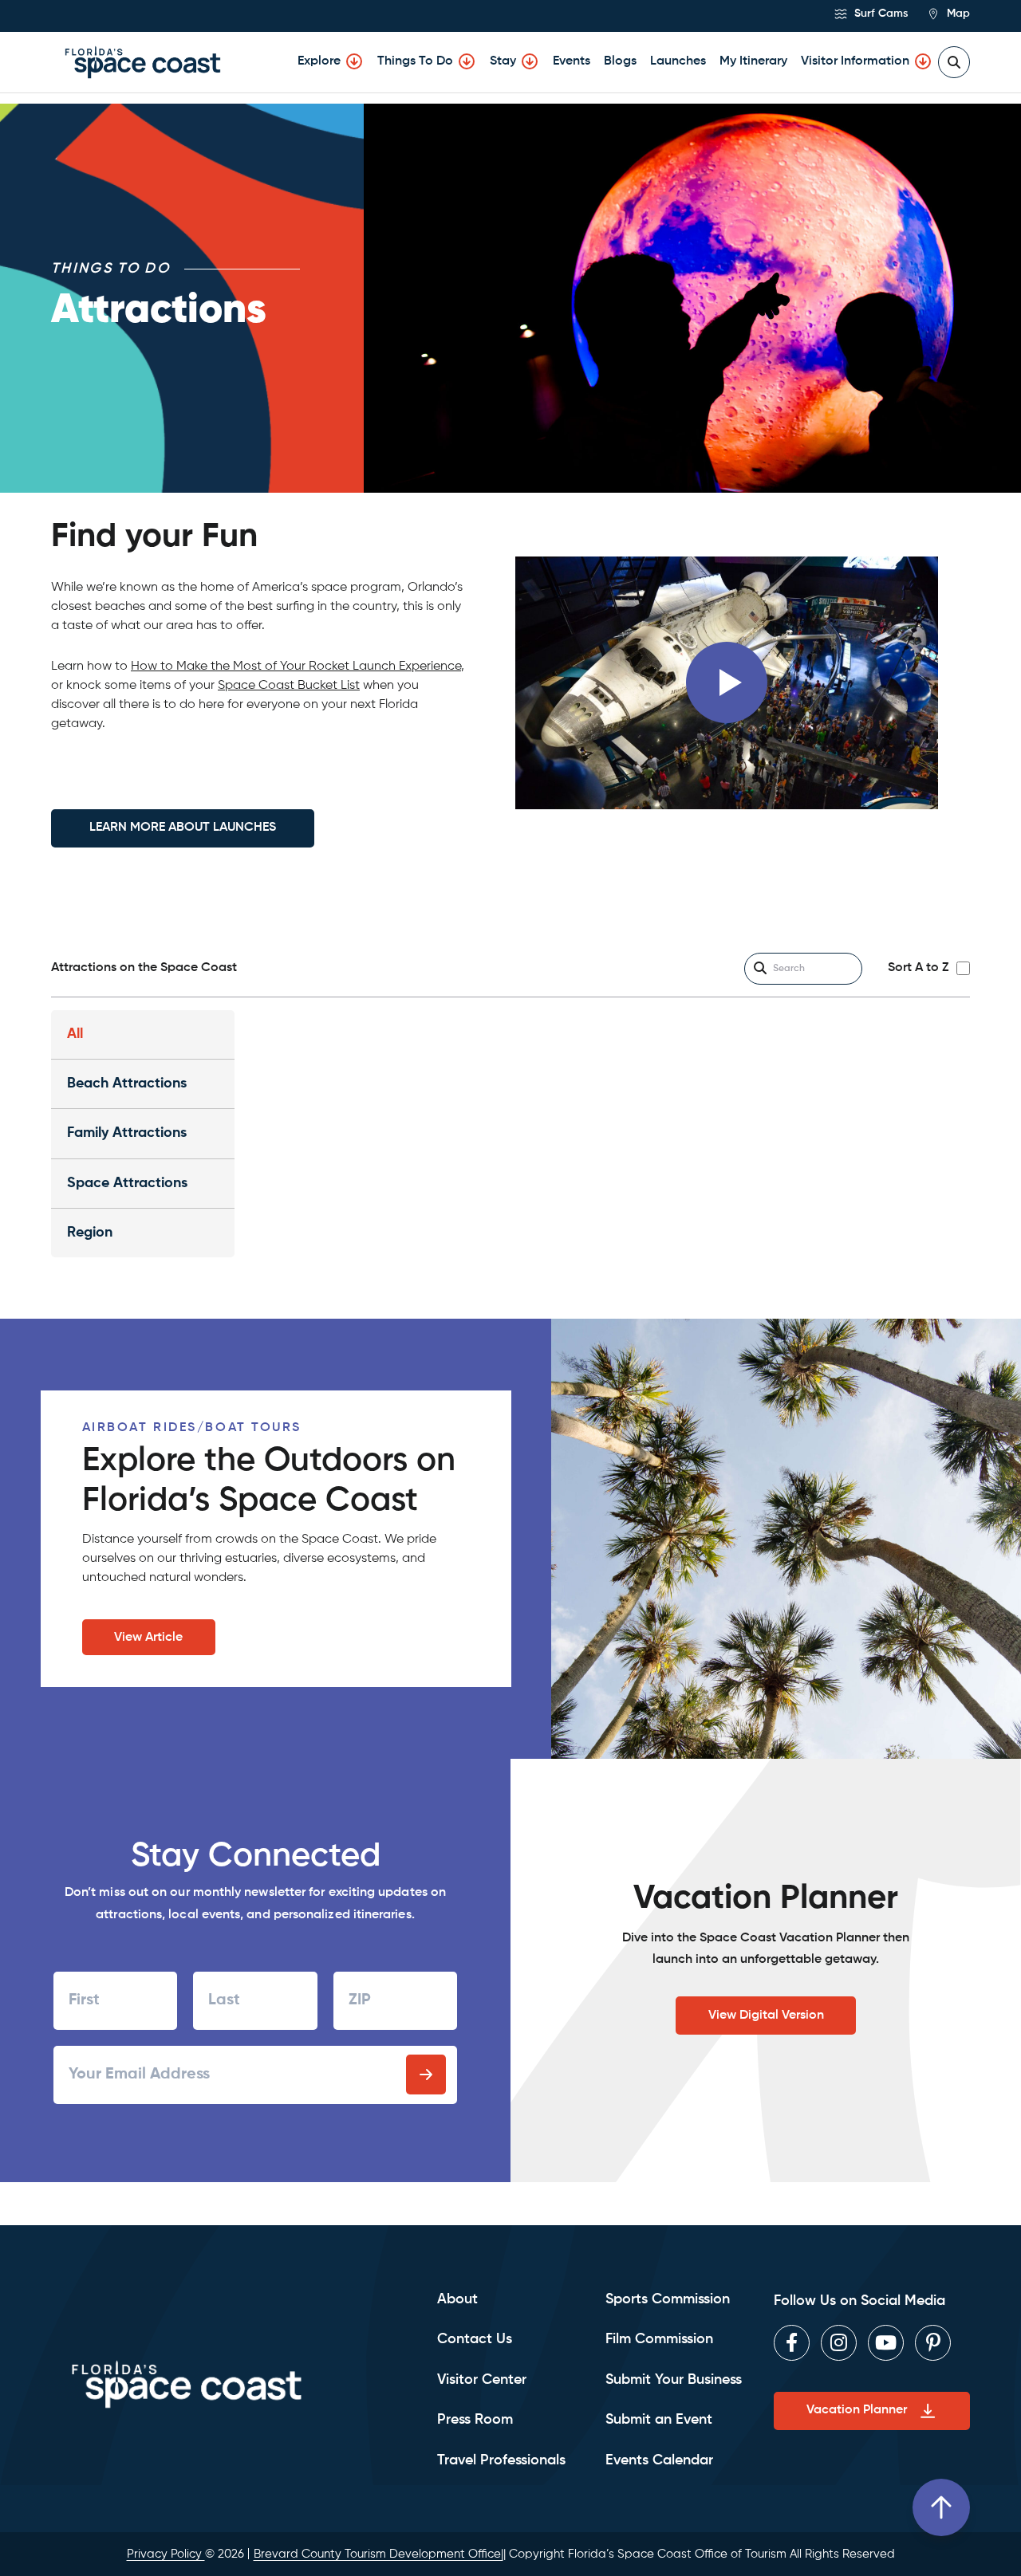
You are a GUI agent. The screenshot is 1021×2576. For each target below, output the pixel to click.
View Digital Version (766, 2016)
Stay (503, 61)
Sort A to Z (918, 968)
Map (957, 14)
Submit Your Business (674, 2380)
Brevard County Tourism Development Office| (378, 2554)
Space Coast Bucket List (289, 686)
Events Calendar (659, 2460)
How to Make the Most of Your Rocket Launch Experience (296, 667)
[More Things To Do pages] (467, 61)
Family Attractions (127, 1133)
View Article (148, 1638)
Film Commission (659, 2339)
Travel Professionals (501, 2460)
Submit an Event (659, 2420)
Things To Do (415, 61)
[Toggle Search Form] (954, 62)
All (75, 1034)
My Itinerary (753, 61)
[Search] (760, 969)
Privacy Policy (166, 2554)
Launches (678, 61)
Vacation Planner (857, 2410)
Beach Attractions (127, 1083)
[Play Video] (727, 682)
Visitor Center (482, 2380)
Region (90, 1233)
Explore (319, 61)
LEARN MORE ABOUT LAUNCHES (183, 828)
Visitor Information (855, 61)
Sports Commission (668, 2299)
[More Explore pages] (354, 61)
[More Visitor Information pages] (923, 61)
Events (572, 61)
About (457, 2299)
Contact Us (475, 2339)
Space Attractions (127, 1183)
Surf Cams (879, 14)
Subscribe (426, 2075)
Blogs (620, 61)
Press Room (475, 2420)
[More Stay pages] (530, 61)
